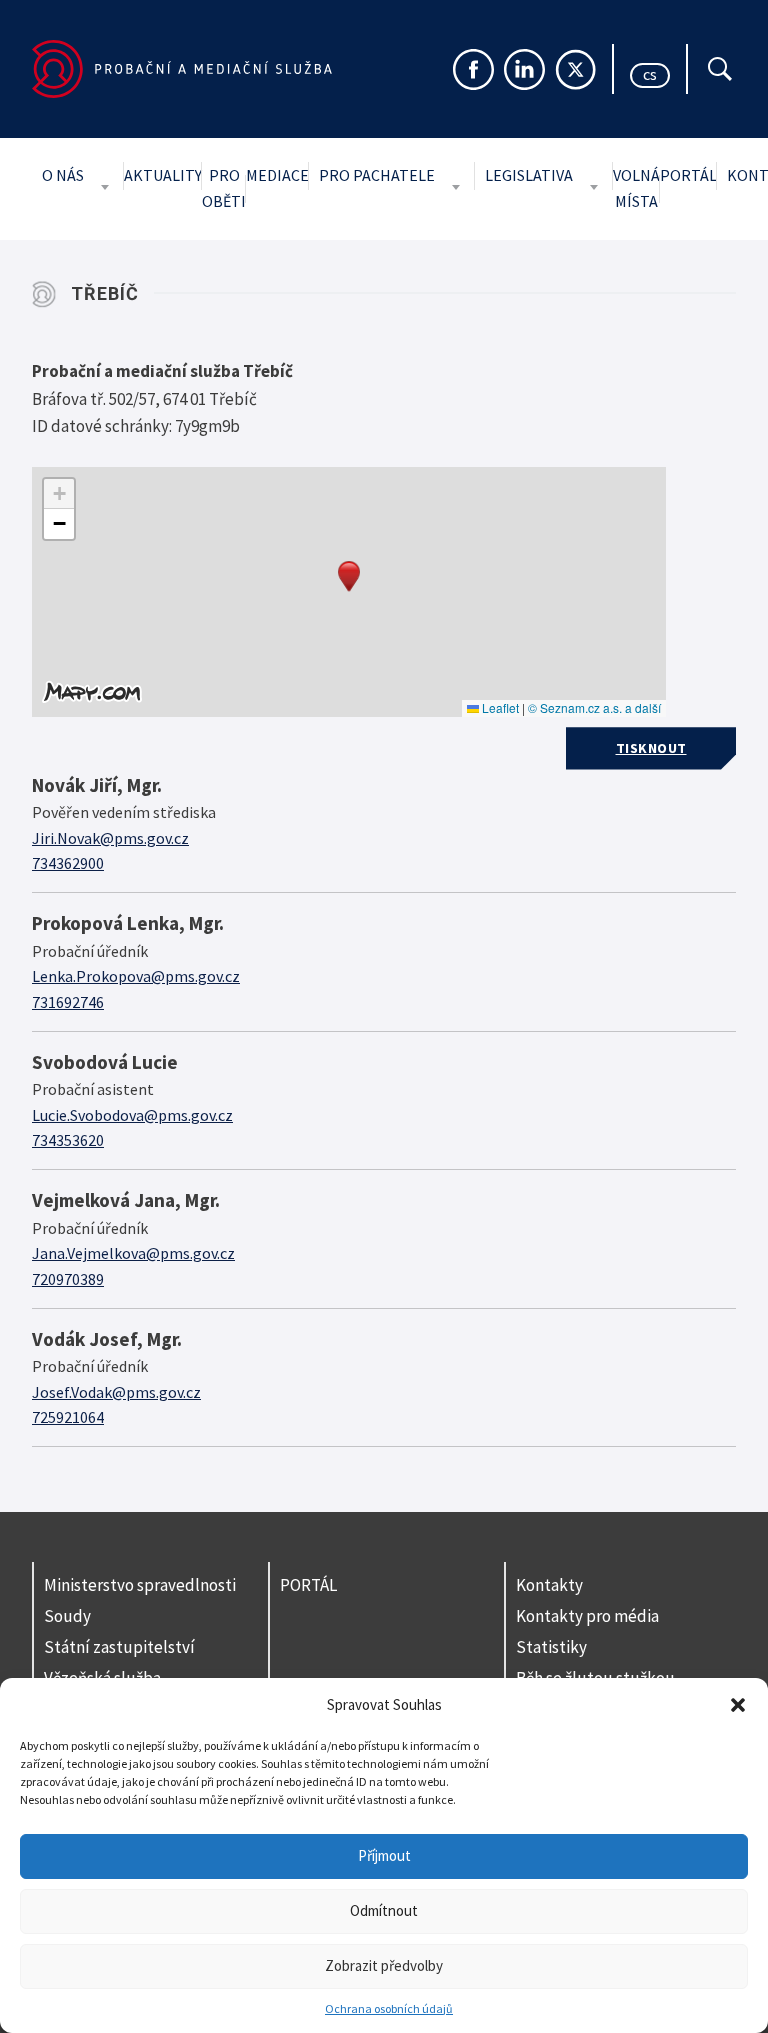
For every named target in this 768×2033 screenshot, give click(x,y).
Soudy (67, 1616)
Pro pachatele (377, 175)
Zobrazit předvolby (384, 1965)
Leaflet (499, 707)
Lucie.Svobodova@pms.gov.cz (132, 1115)
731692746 (68, 1002)
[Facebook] (473, 69)
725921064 (68, 1417)
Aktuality (163, 175)
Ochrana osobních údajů (389, 2008)
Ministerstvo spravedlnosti (140, 1585)
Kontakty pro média (587, 1616)
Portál (688, 175)
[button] (738, 1705)
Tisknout (651, 748)
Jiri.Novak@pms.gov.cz (110, 838)
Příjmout (384, 1855)
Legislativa (529, 175)
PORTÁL (308, 1585)
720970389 (68, 1279)
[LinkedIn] (524, 69)
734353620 (68, 1140)
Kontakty (549, 1585)
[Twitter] (575, 69)
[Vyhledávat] (720, 69)
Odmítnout (384, 1910)
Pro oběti (224, 188)
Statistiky (551, 1647)
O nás (63, 175)
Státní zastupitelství (119, 1647)
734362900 (68, 863)
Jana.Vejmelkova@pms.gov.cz (133, 1253)
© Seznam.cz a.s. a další (594, 707)
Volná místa (636, 188)
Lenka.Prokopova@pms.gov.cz (136, 976)
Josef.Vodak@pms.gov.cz (116, 1392)
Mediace (277, 175)
